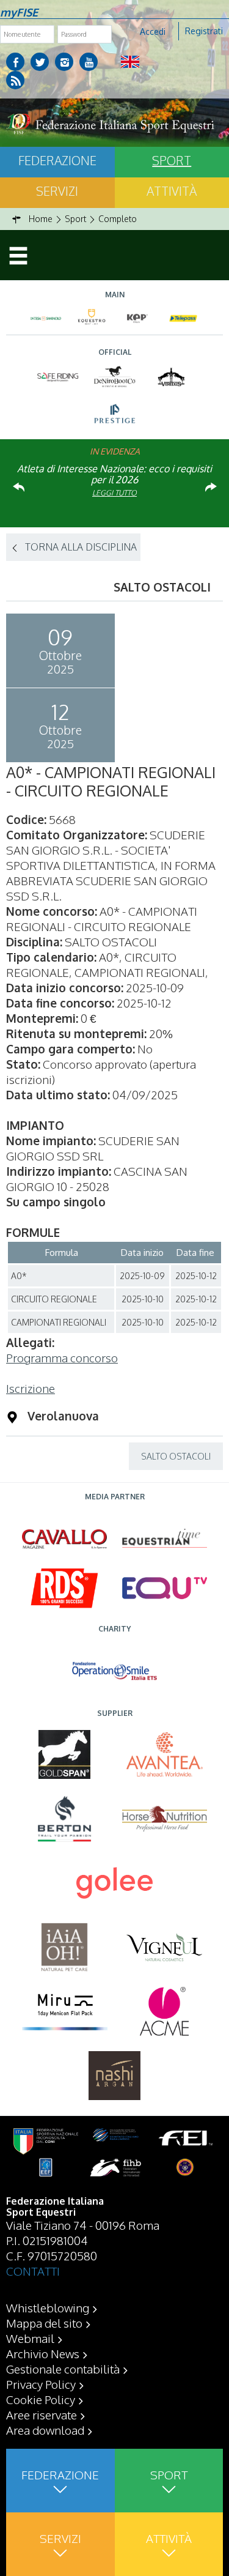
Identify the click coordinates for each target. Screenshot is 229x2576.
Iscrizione (31, 1388)
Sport (169, 2474)
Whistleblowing (48, 2307)
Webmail (30, 2338)
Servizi (57, 191)
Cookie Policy (41, 2399)
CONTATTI (33, 2271)
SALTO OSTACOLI (176, 1456)
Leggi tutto (114, 493)
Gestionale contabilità (63, 2369)
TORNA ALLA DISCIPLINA (81, 547)
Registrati (204, 31)
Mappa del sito (44, 2323)
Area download (45, 2430)
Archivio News (43, 2353)
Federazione (57, 160)
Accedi (153, 32)
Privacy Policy (41, 2384)
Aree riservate (42, 2415)
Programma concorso (62, 1357)
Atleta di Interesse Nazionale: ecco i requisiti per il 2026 (114, 474)
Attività (169, 2538)
